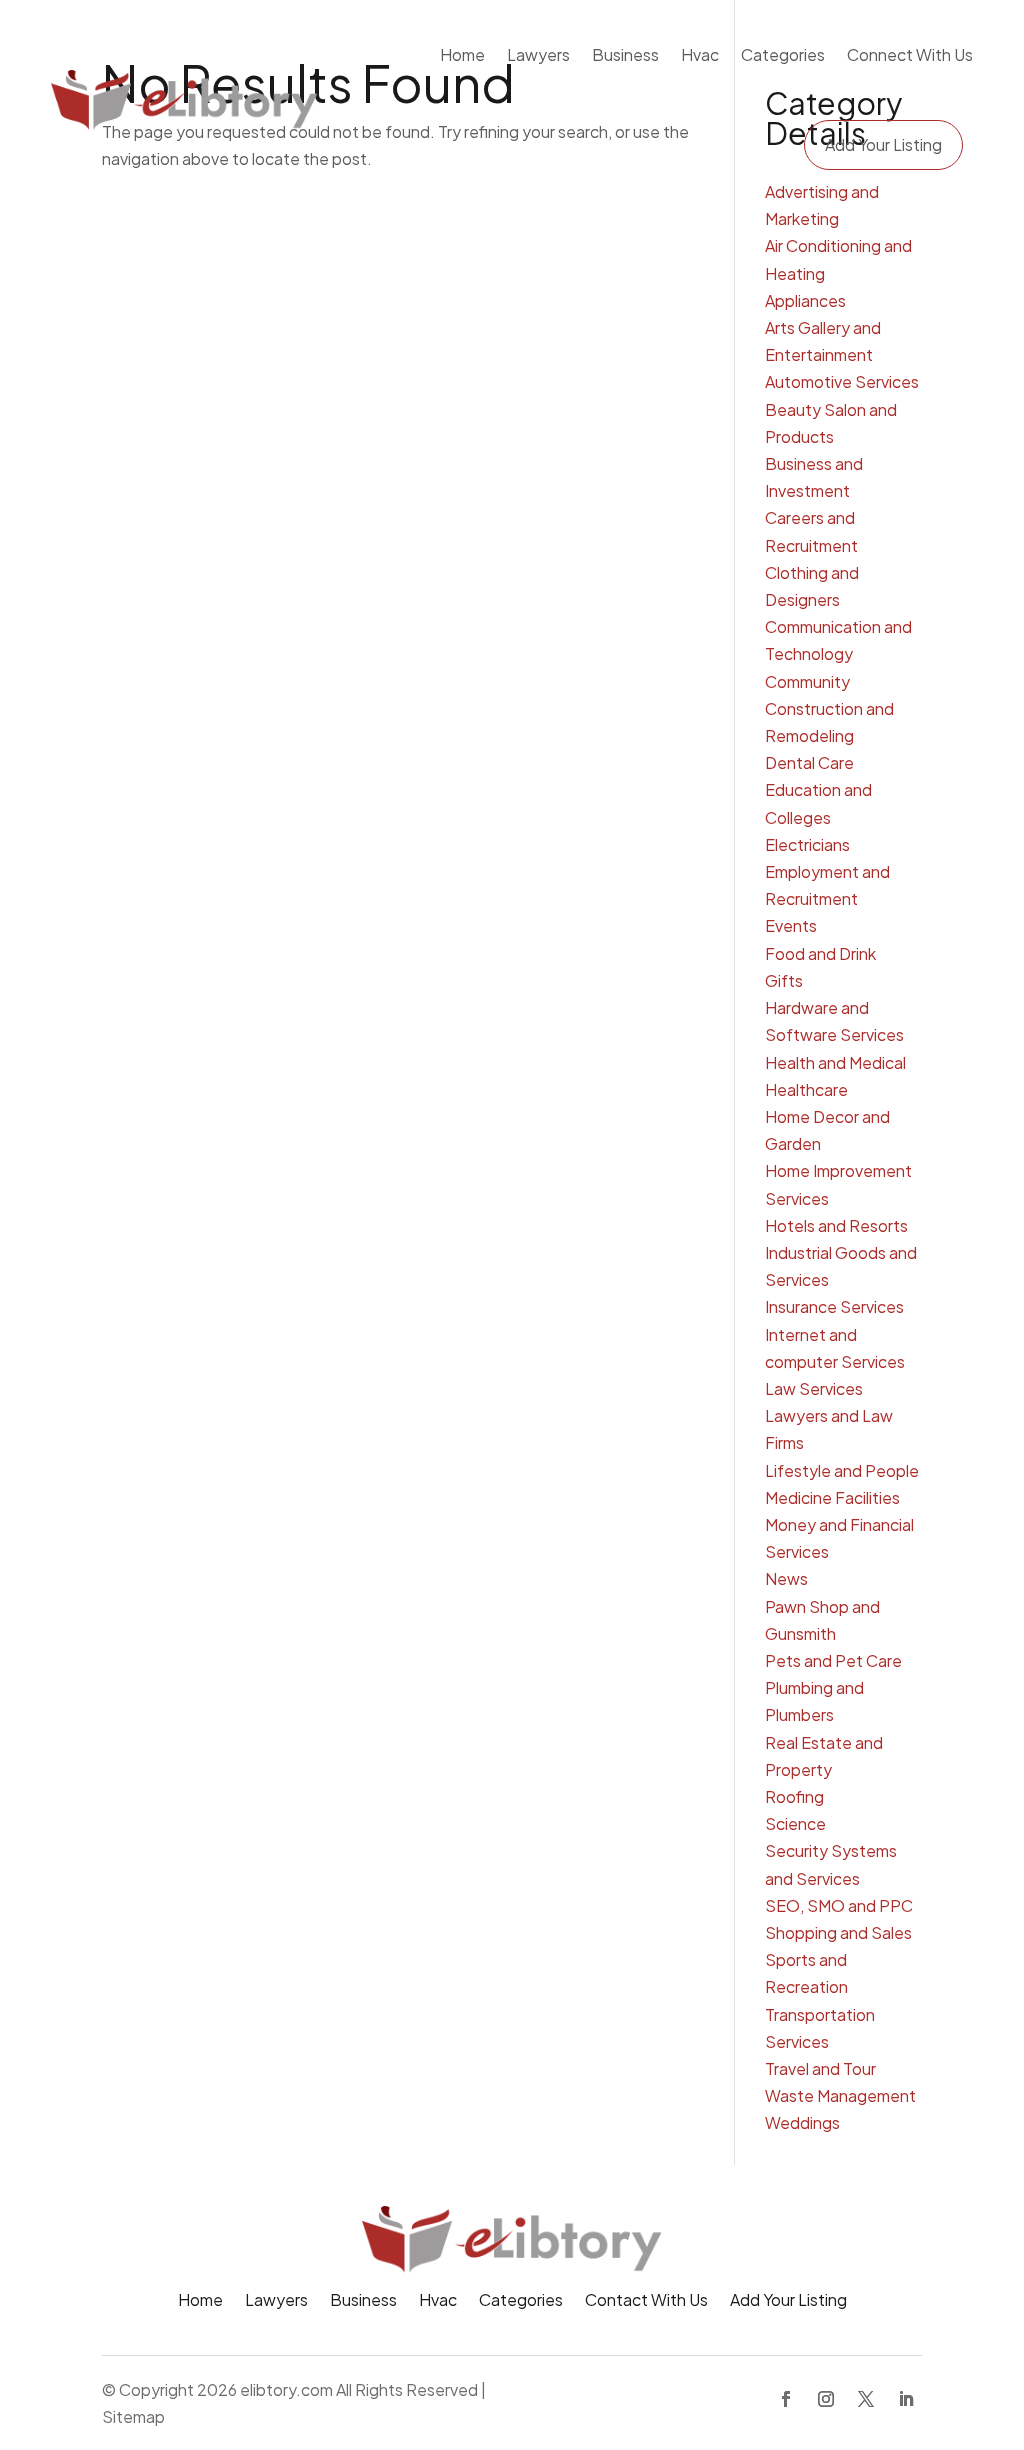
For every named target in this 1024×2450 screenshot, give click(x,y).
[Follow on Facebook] (786, 2399)
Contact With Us (646, 2301)
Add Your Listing (883, 144)
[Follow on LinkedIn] (906, 2399)
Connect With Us (910, 54)
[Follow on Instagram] (826, 2399)
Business (625, 54)
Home (462, 54)
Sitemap (133, 2416)
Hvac (700, 54)
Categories (783, 54)
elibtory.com (286, 2389)
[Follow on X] (866, 2399)
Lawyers (538, 54)
